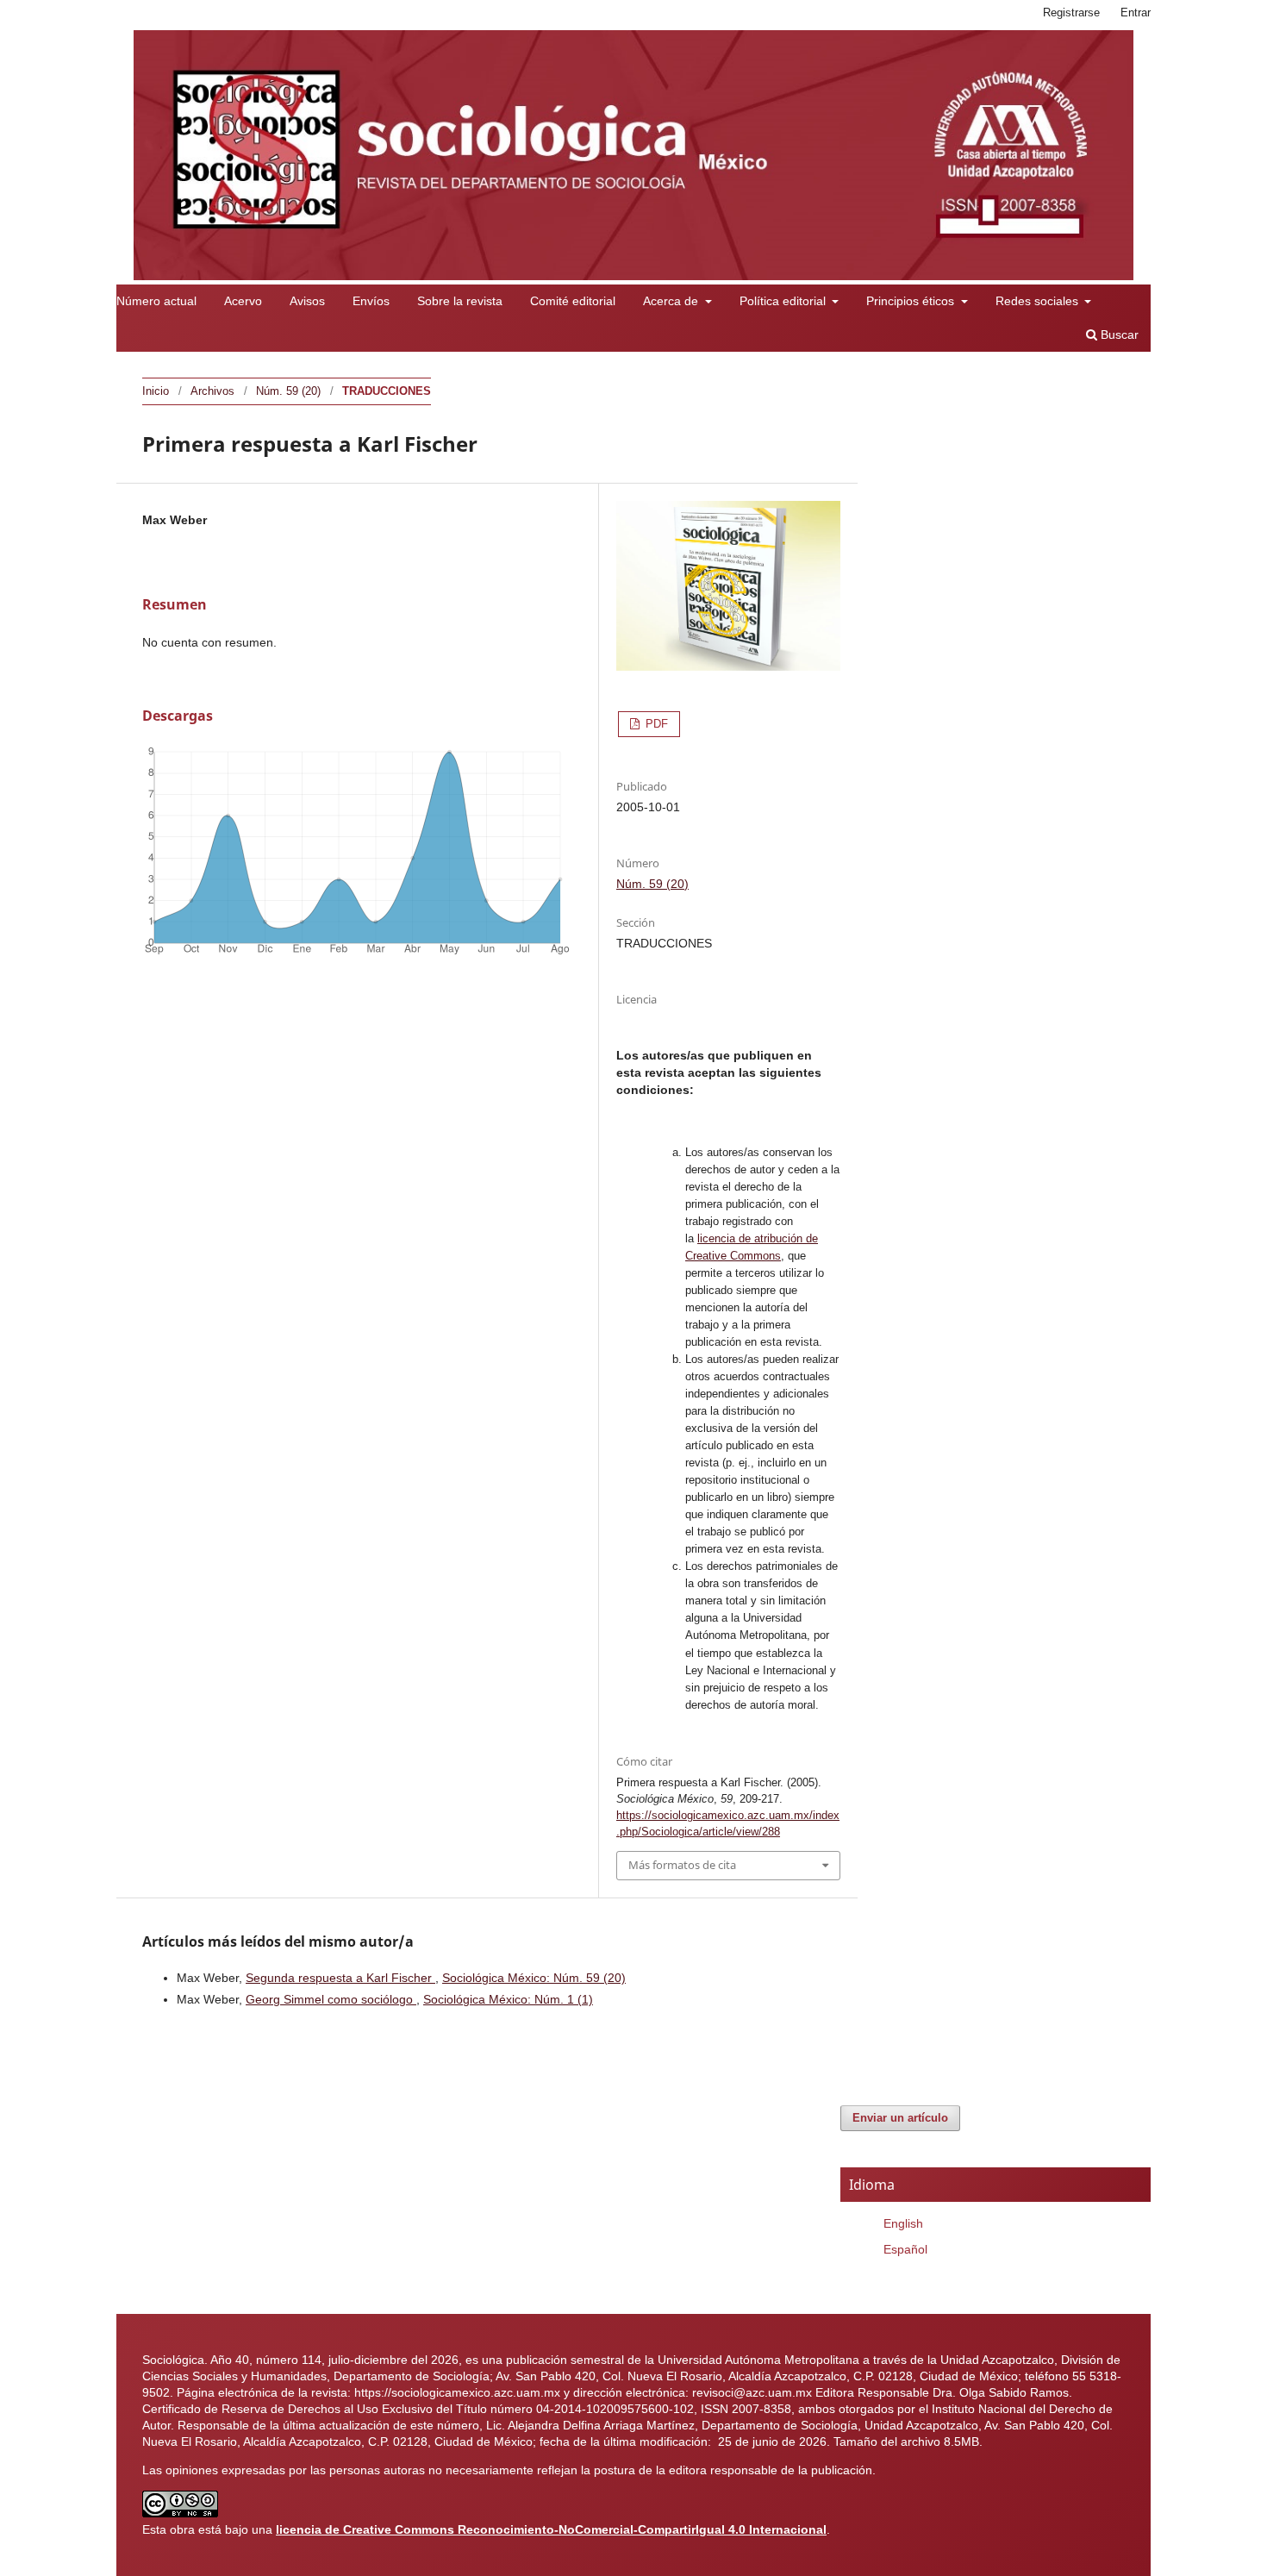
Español (905, 2249)
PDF (655, 724)
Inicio (156, 391)
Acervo (243, 301)
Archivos (212, 391)
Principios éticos (912, 301)
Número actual (156, 301)
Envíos (371, 301)
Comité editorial (573, 301)
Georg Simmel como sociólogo (331, 1999)
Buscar (1118, 335)
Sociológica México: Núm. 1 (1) (508, 1999)
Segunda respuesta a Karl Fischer (340, 1978)
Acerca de (672, 301)
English (903, 2223)
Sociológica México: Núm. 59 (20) (534, 1978)
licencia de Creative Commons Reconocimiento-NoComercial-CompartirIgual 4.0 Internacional (551, 2529)
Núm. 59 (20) (288, 391)
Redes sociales (1039, 301)
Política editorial (784, 301)
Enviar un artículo (900, 2118)
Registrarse (1071, 13)
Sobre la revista (460, 301)
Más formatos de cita (682, 1865)
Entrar (1136, 13)
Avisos (307, 301)
